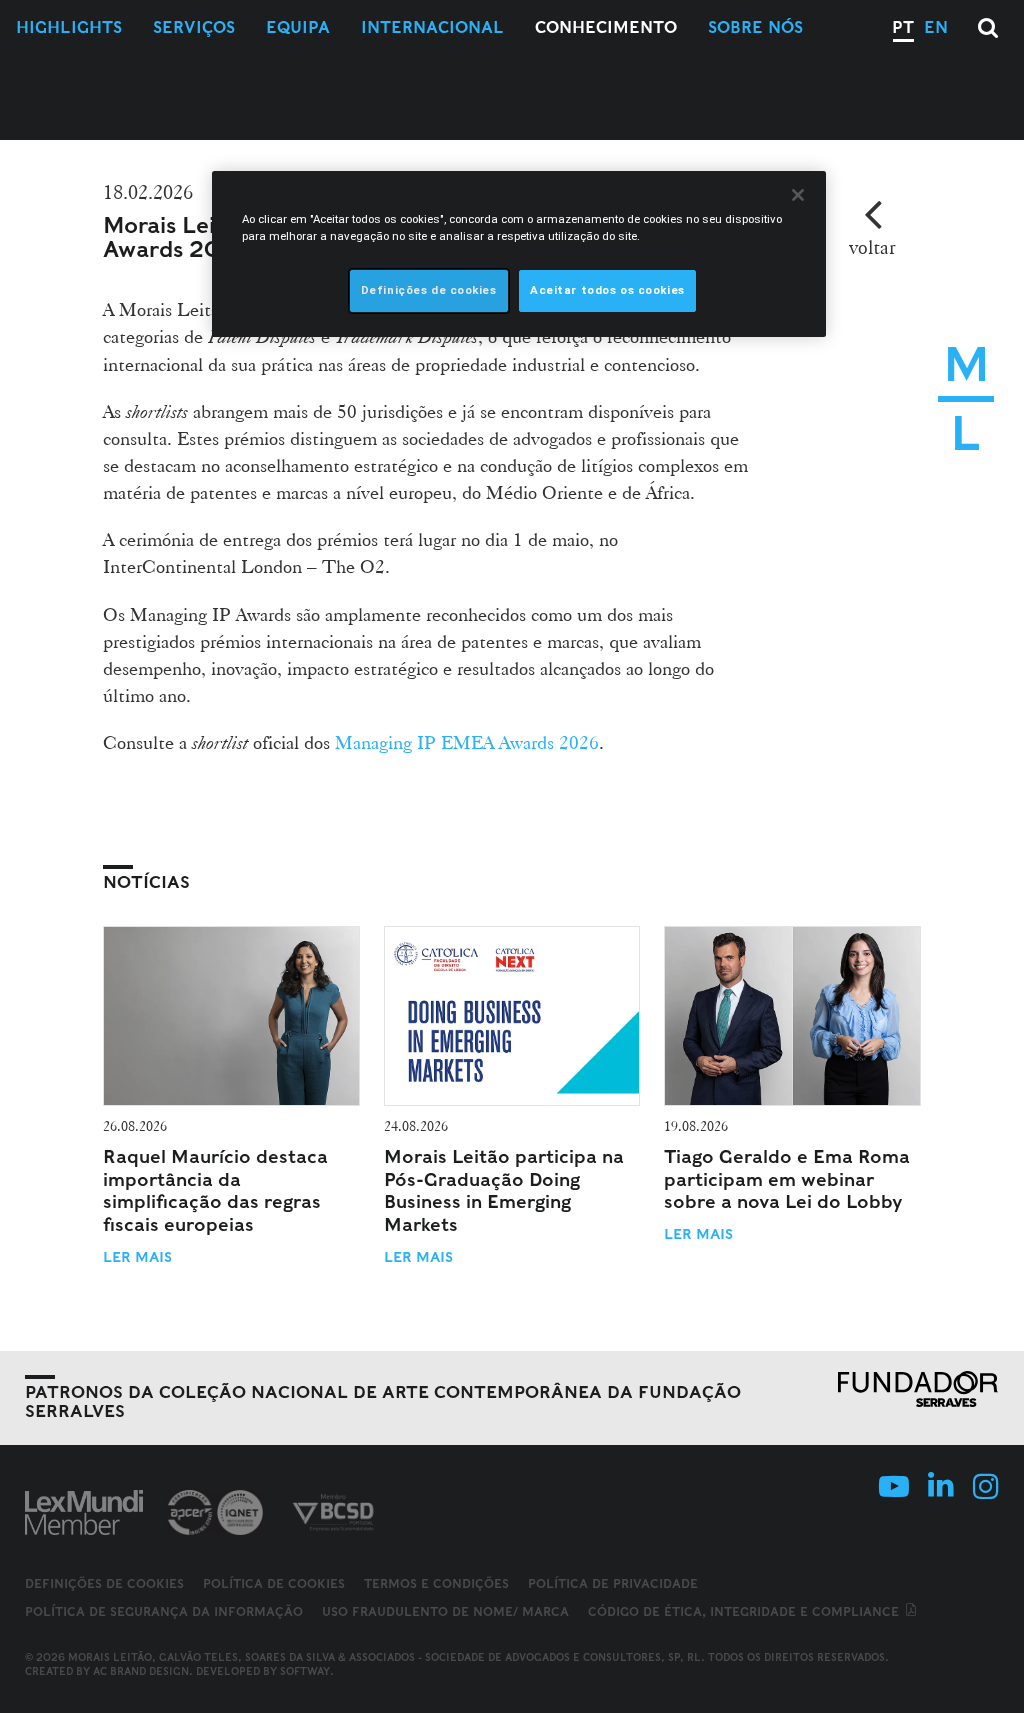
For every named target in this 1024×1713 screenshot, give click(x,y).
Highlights (69, 27)
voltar (872, 247)
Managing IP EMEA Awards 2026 (467, 742)
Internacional (432, 27)
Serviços (194, 27)
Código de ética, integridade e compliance (745, 1611)
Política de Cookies (274, 1583)
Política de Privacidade (613, 1583)
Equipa (298, 27)
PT (903, 27)
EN (936, 27)
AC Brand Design (141, 1671)
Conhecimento (606, 27)
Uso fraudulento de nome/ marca (445, 1611)
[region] (519, 254)
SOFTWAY (305, 1671)
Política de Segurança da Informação (164, 1611)
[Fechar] (798, 195)
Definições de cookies (104, 1584)
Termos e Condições (436, 1583)
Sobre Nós (755, 27)
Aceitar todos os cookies (607, 290)
